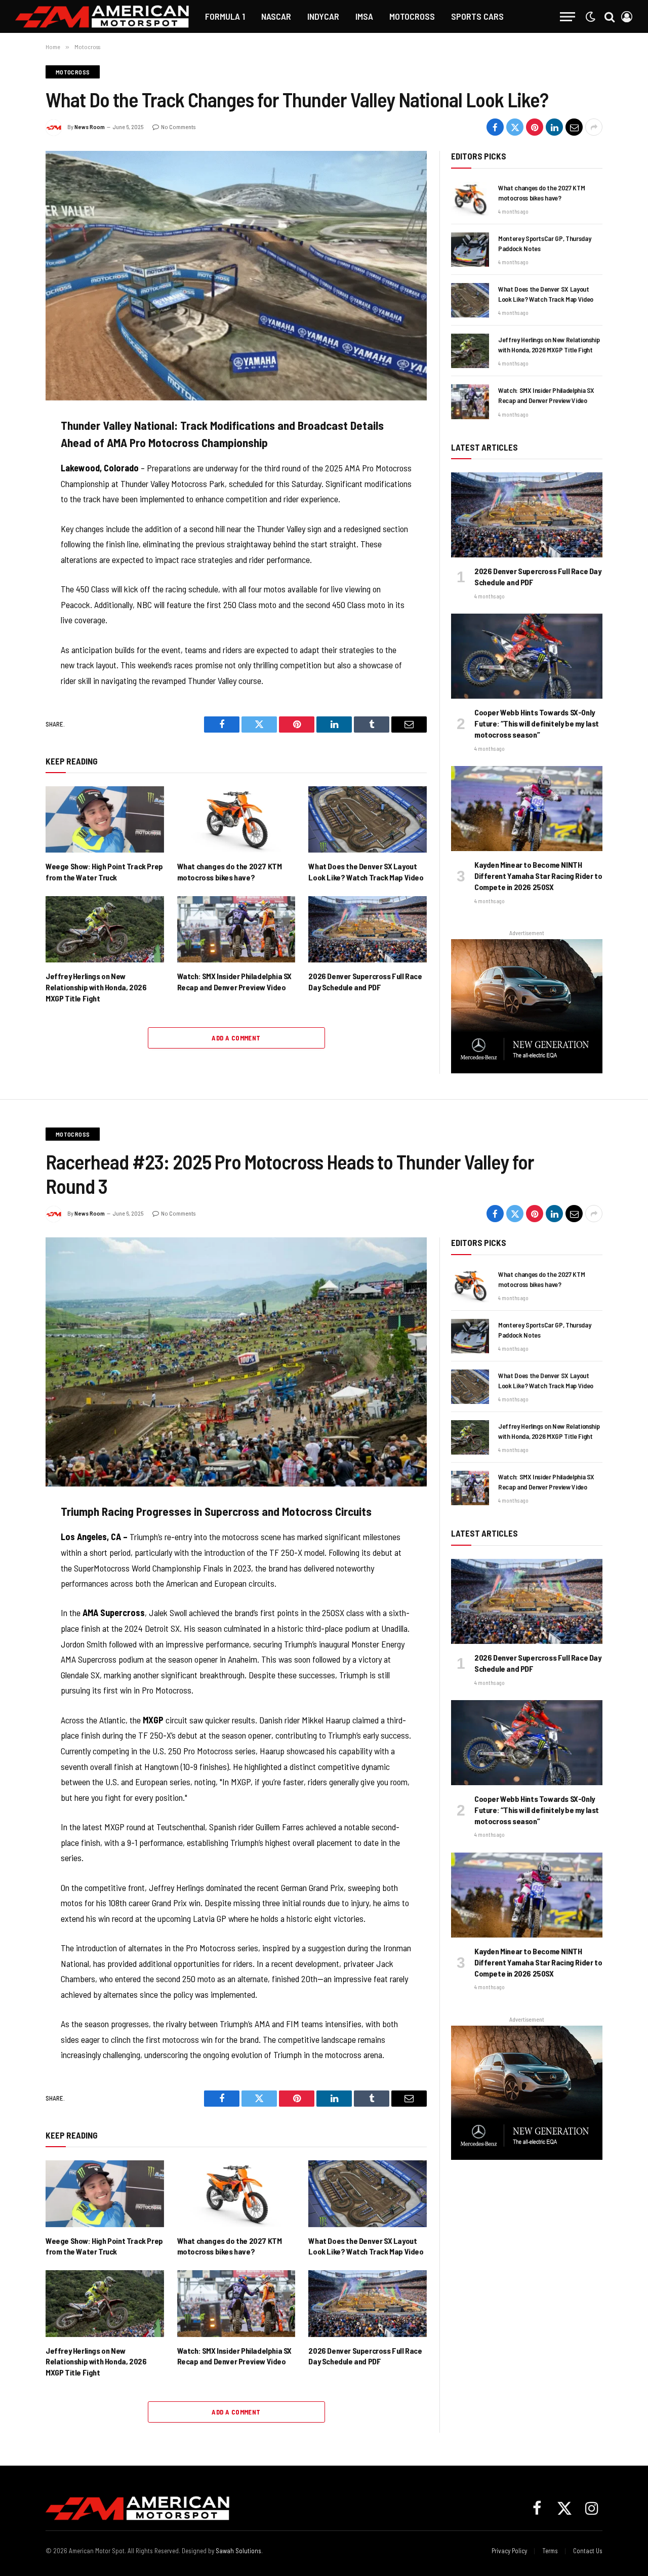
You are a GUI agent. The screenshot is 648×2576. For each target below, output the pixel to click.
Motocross (412, 16)
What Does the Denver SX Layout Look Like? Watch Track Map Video (366, 872)
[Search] (610, 16)
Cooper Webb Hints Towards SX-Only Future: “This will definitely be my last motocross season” (537, 723)
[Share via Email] (574, 127)
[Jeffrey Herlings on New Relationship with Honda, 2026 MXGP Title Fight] (105, 929)
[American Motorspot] (102, 16)
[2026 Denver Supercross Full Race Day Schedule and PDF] (368, 929)
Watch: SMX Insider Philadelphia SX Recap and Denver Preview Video (234, 981)
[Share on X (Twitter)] (515, 127)
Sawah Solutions (238, 2551)
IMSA (364, 16)
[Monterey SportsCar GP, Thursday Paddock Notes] (470, 250)
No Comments (178, 127)
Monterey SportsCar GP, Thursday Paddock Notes (544, 243)
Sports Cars (477, 16)
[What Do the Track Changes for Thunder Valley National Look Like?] (236, 275)
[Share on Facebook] (495, 127)
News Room (90, 127)
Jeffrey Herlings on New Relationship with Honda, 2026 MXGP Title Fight (96, 987)
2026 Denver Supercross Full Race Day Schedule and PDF (365, 981)
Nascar (276, 16)
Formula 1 (225, 16)
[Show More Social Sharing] (594, 127)
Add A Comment (236, 1038)
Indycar (323, 16)
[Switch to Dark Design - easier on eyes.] (590, 17)
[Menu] (568, 16)
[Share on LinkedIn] (554, 127)
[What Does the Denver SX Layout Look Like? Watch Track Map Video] (368, 819)
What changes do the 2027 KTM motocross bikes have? (230, 872)
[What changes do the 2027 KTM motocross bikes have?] (236, 819)
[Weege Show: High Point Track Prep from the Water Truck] (105, 819)
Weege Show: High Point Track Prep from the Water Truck (104, 872)
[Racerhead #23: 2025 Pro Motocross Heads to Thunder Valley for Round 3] (236, 1362)
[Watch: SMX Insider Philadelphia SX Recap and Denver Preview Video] (236, 929)
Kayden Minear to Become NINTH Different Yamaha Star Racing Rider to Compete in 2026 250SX (538, 876)
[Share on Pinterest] (535, 127)
